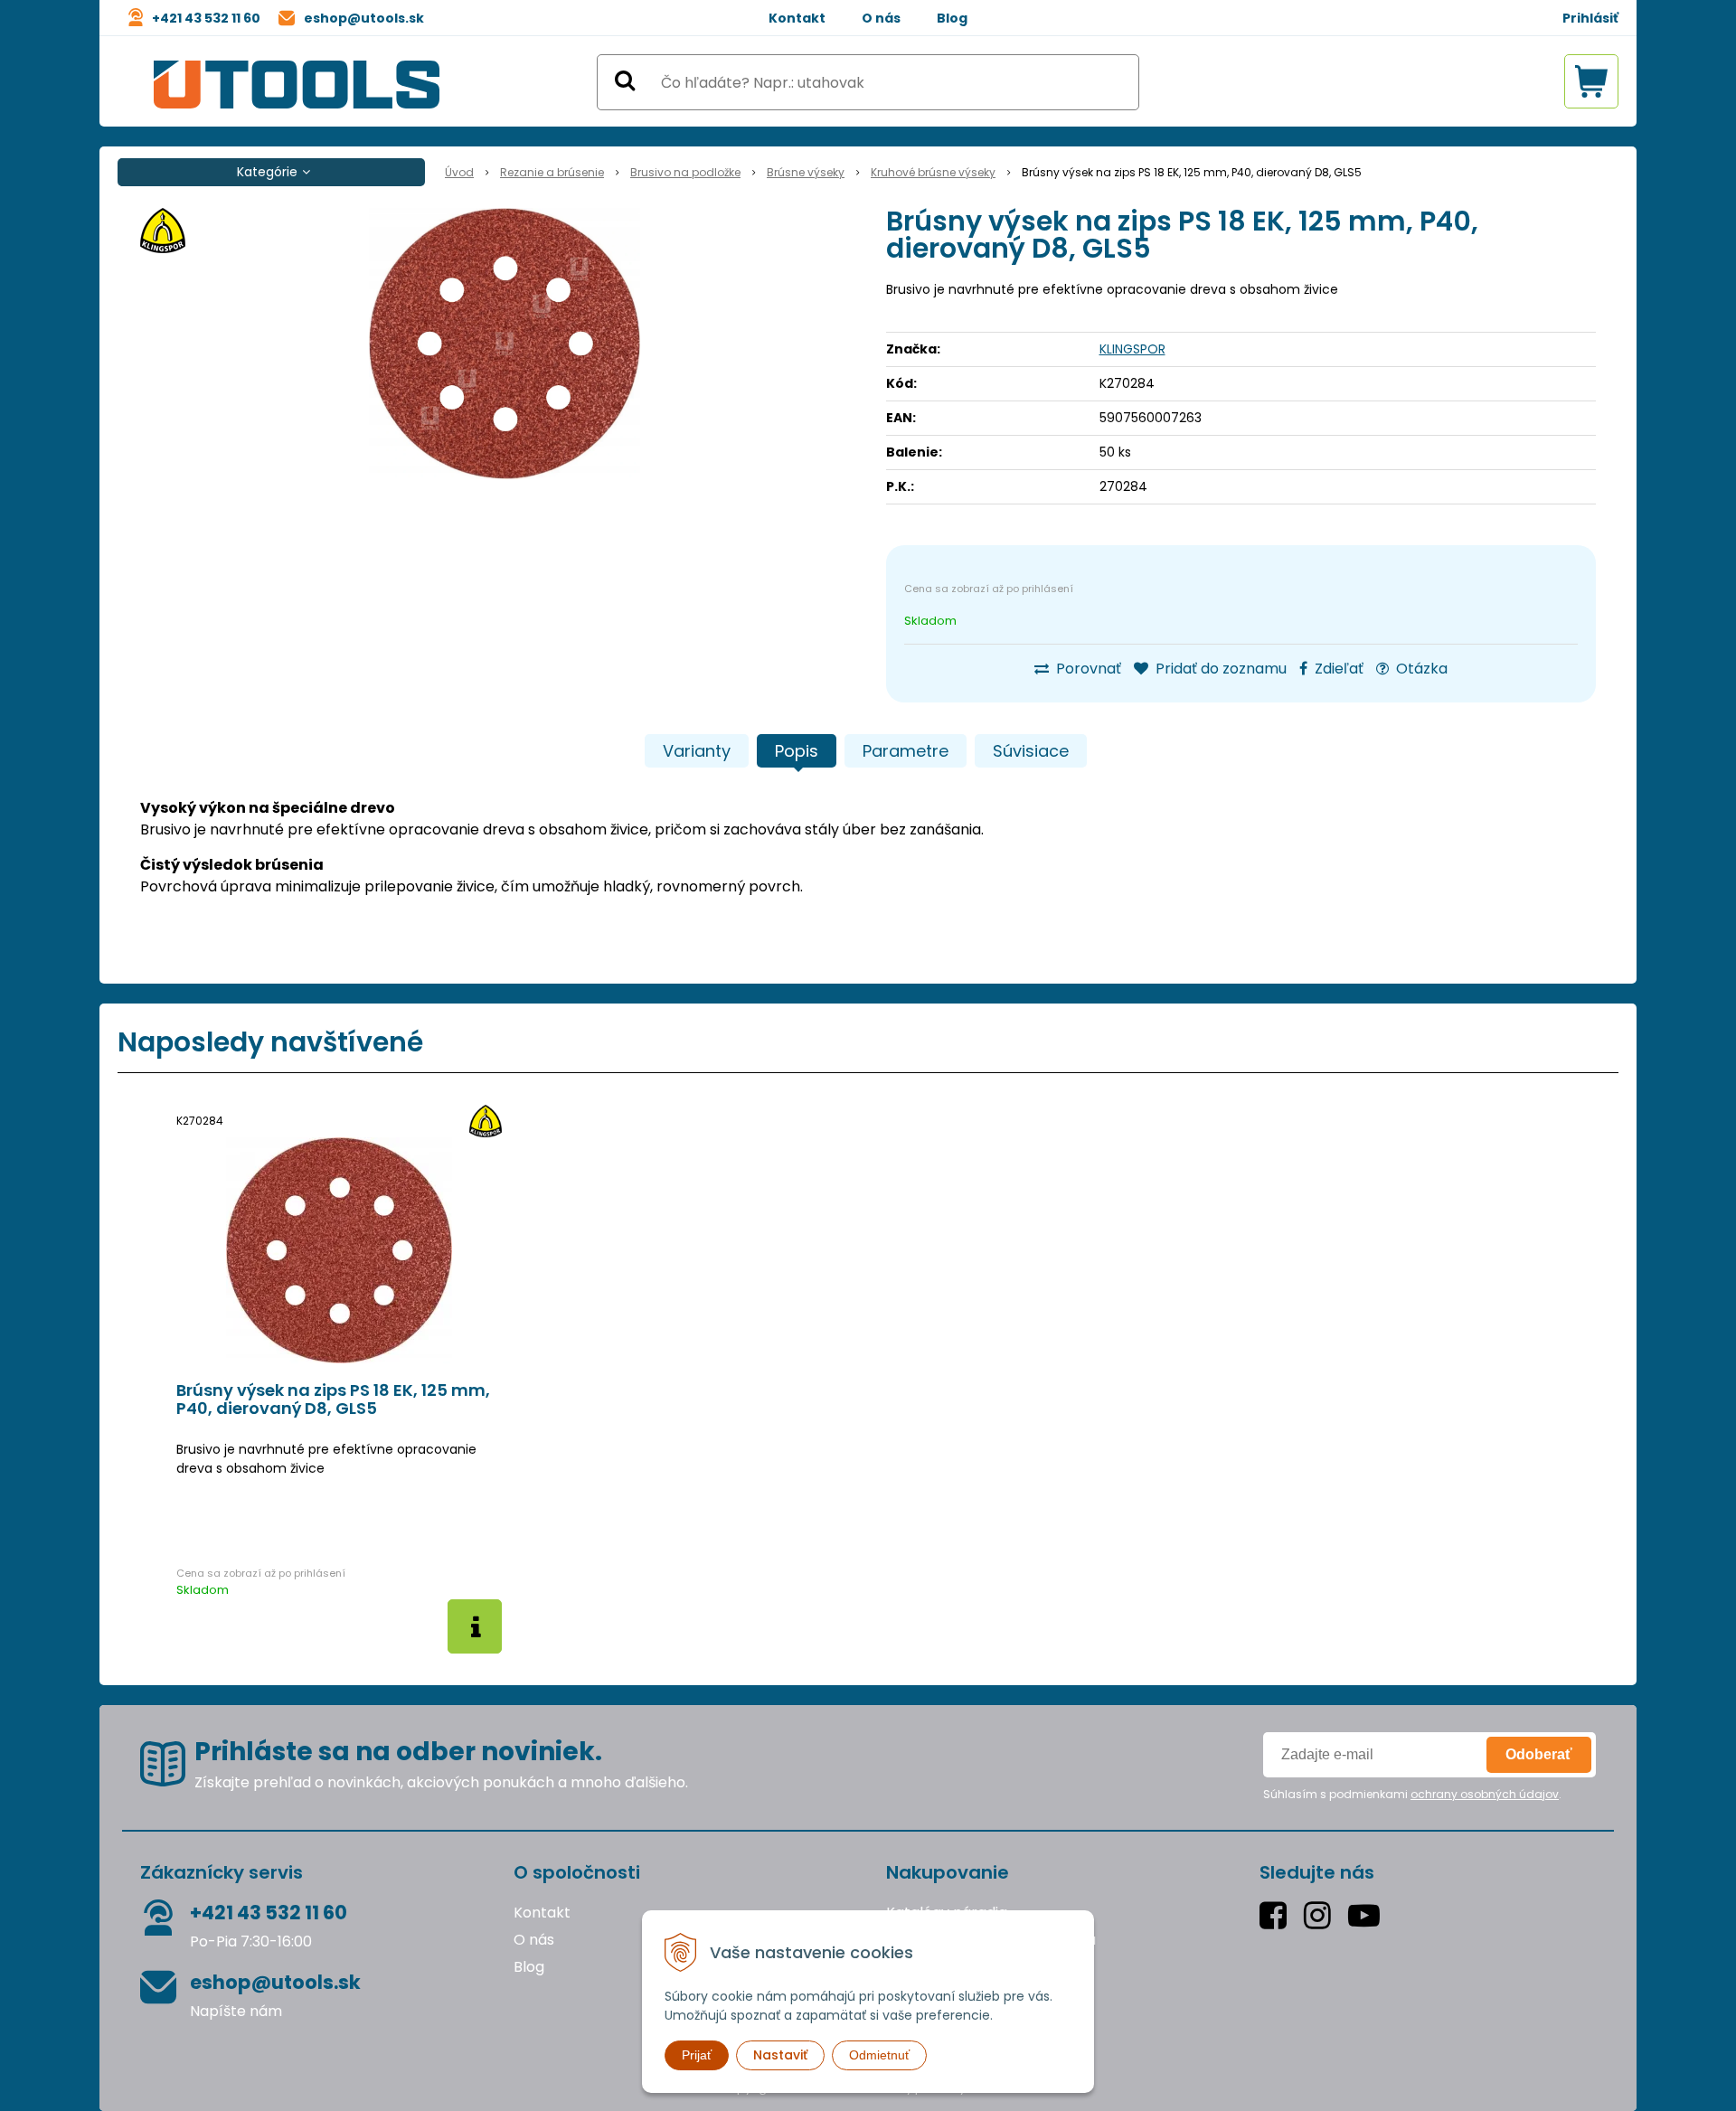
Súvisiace (1031, 751)
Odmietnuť (879, 2055)
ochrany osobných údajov (1485, 1794)
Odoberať (1539, 1754)
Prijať (697, 2055)
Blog (952, 18)
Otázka (1420, 669)
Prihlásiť (1590, 18)
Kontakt (797, 18)
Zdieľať (1337, 669)
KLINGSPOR (1132, 349)
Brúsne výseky (806, 172)
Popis (797, 751)
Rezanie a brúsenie (552, 172)
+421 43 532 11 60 (206, 18)
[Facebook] (1277, 1915)
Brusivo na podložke (685, 172)
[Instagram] (1321, 1915)
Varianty (697, 751)
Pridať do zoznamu (1219, 669)
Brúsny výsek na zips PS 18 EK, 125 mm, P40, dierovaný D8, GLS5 (333, 1399)
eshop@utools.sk (364, 18)
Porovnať (1087, 669)
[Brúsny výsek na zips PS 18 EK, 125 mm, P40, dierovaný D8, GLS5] (504, 344)
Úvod (459, 172)
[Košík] (1591, 81)
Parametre (906, 751)
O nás (881, 18)
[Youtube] (1368, 1915)
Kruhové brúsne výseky (933, 172)
